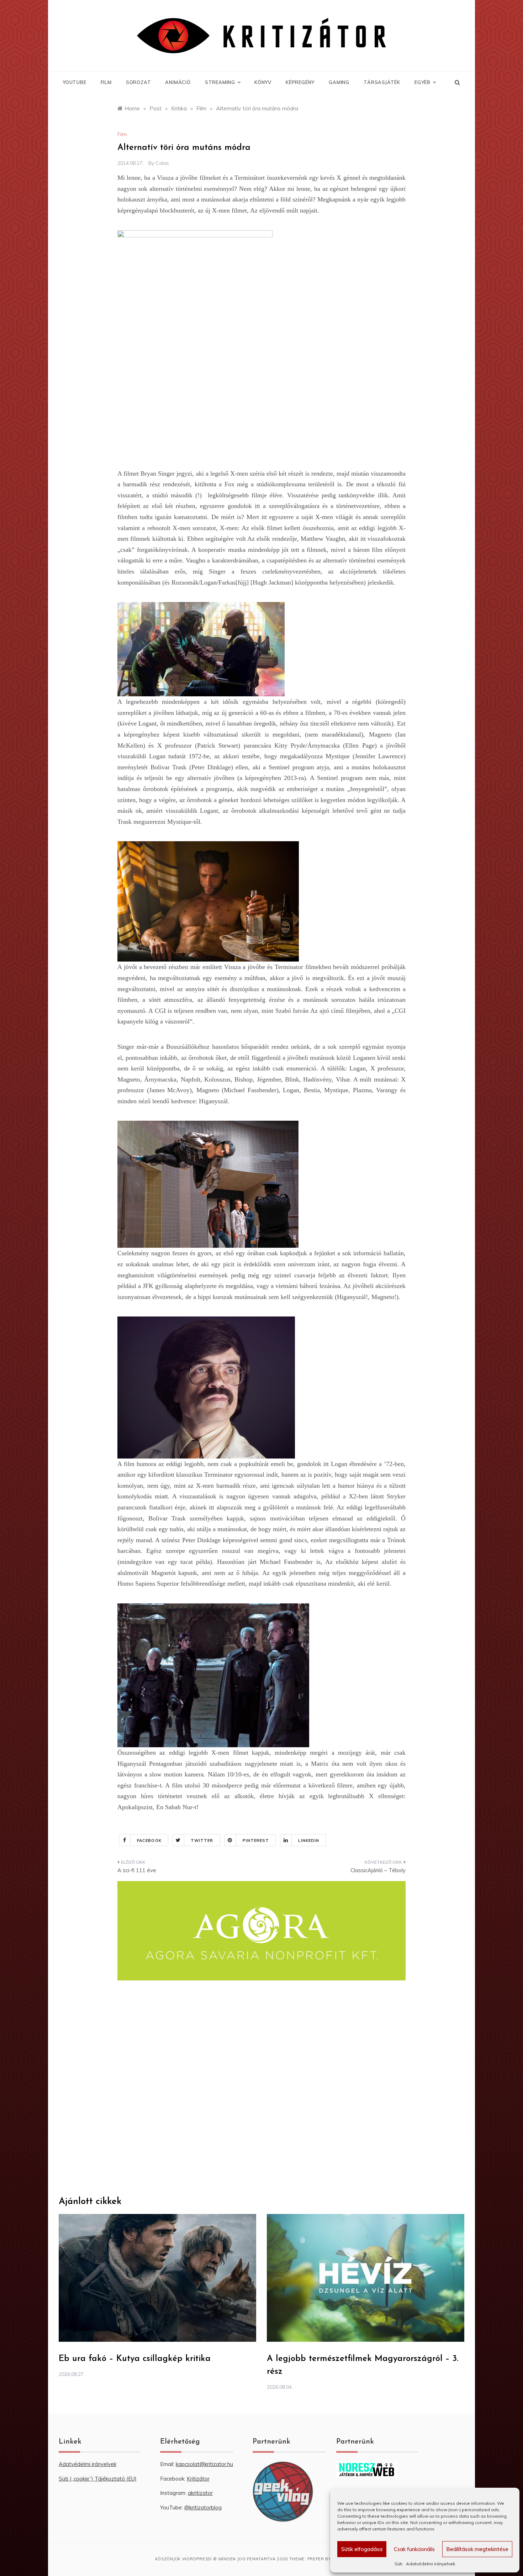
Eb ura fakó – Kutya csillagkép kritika (135, 2359)
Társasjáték (382, 82)
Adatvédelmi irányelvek (430, 2564)
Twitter (202, 1841)
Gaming (339, 82)
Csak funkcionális (414, 2549)
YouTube (75, 82)
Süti (398, 2564)
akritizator (200, 2493)
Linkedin (309, 1841)
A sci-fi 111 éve (137, 1870)
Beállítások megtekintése (477, 2549)
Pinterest (256, 1841)
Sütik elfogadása (362, 2549)
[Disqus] (261, 2088)
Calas (162, 163)
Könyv (263, 82)
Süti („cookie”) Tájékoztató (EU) (98, 2479)
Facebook (149, 1841)
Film (106, 82)
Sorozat (139, 82)
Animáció (178, 82)
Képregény (300, 82)
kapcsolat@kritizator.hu (204, 2464)
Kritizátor (198, 2479)
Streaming (220, 82)
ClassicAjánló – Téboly (378, 1870)
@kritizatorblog (203, 2507)
